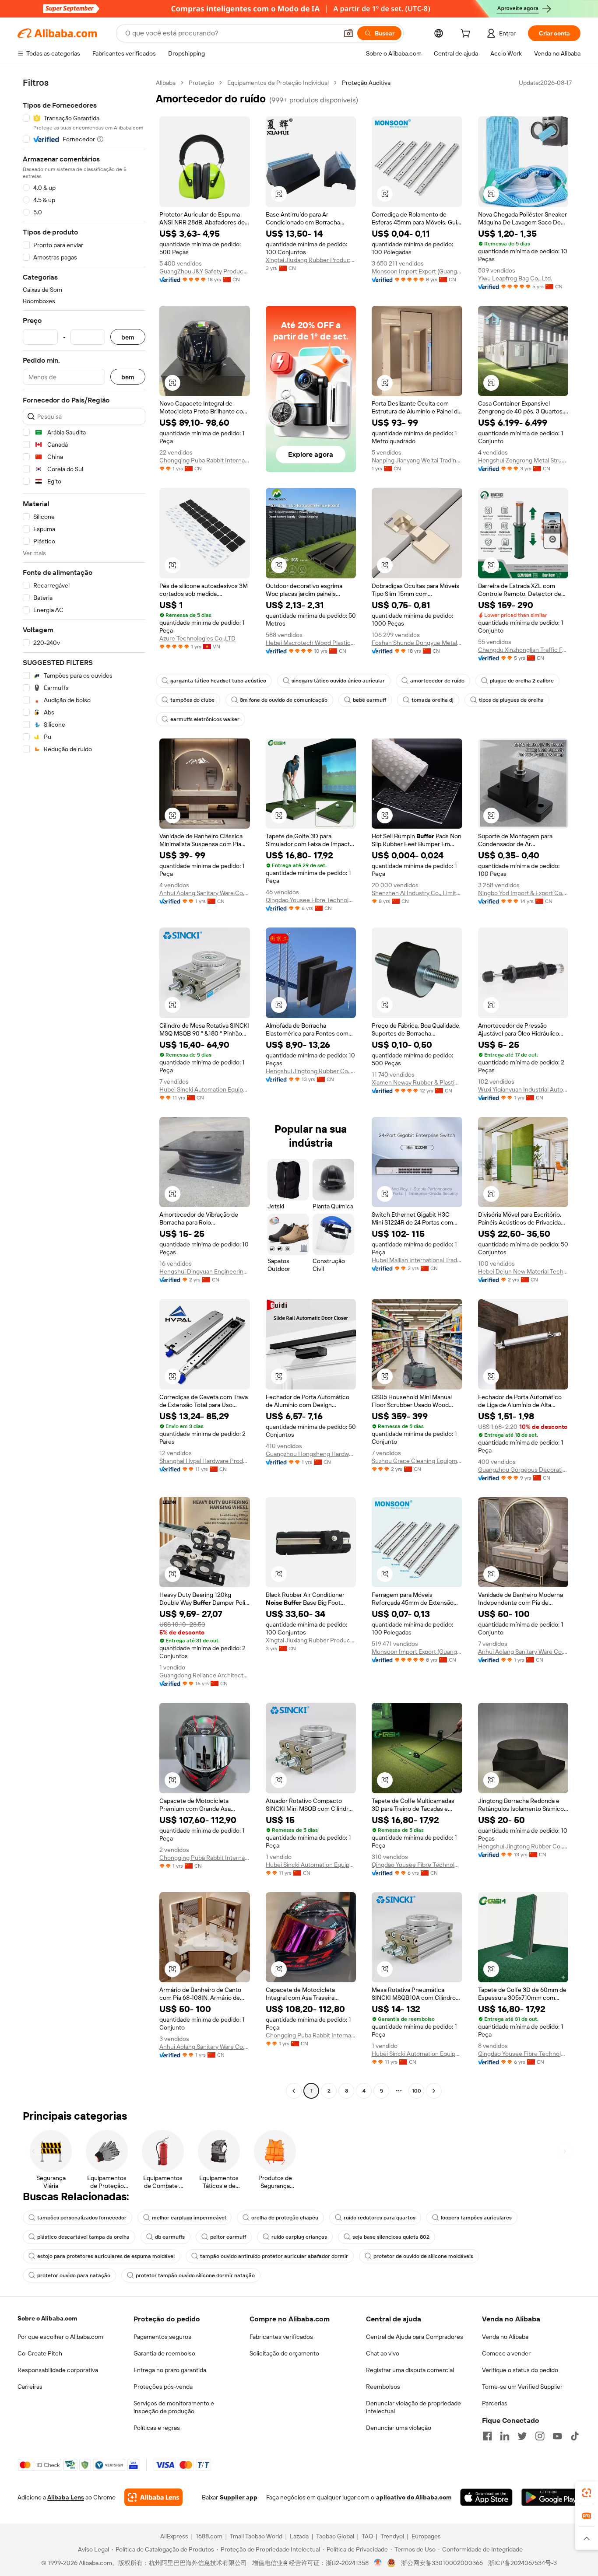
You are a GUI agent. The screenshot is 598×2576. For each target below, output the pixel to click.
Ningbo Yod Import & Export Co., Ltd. (523, 893)
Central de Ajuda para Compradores (415, 2337)
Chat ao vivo (383, 2353)
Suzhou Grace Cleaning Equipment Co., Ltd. (417, 1461)
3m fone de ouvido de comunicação (284, 700)
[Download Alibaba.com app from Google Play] (551, 2497)
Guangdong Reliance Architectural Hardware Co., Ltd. (205, 1675)
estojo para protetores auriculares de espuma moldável (106, 2256)
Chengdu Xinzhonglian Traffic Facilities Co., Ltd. (523, 650)
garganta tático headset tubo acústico (218, 681)
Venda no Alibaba (505, 2337)
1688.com (209, 2536)
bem (128, 337)
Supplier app (239, 2497)
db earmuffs (170, 2237)
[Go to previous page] (294, 2091)
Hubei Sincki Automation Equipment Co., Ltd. (205, 1089)
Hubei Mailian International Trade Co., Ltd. (417, 1260)
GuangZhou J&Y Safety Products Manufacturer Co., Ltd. (205, 271)
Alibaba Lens (66, 2497)
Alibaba (166, 83)
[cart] (467, 35)
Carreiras (30, 2387)
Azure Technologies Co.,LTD (197, 638)
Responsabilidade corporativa (58, 2370)
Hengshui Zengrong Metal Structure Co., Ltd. (523, 460)
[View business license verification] (378, 2563)
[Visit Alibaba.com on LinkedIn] (505, 2436)
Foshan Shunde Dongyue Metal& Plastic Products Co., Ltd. (417, 643)
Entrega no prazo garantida (170, 2370)
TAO (367, 2536)
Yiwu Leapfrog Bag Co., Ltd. (515, 278)
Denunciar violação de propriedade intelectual (413, 2407)
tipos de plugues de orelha (511, 700)
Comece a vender (506, 2353)
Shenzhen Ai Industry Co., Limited (417, 893)
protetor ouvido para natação (74, 2275)
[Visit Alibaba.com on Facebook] (487, 2436)
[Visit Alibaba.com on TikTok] (575, 2436)
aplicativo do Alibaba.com (414, 2497)
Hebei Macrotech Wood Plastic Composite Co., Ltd (311, 643)
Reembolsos (383, 2387)
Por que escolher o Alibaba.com (60, 2337)
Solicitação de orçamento (284, 2353)
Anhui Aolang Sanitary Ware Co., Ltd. (205, 893)
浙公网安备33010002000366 (442, 2563)
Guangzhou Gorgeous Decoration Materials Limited (523, 1470)
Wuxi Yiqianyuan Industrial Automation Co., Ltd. (523, 1089)
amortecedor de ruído (437, 681)
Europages (426, 2536)
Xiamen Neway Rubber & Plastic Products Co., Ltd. (417, 1082)
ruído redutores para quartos (380, 2218)
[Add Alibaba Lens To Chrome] (153, 2497)
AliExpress (174, 2536)
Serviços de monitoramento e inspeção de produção (174, 2407)
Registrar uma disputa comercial (410, 2370)
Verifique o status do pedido (520, 2370)
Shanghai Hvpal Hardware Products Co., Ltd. (205, 1461)
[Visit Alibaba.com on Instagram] (540, 2436)
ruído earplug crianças (299, 2237)
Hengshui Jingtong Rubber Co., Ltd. (311, 1071)
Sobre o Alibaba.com (47, 2318)
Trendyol (392, 2536)
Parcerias (495, 2403)
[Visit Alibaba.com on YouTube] (557, 2436)
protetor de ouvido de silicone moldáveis (423, 2256)
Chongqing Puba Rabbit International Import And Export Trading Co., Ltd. (205, 460)
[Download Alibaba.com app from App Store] (486, 2497)
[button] (348, 33)
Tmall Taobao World (256, 2536)
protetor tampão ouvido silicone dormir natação (195, 2275)
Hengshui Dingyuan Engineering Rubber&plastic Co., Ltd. (205, 1271)
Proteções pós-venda (163, 2387)
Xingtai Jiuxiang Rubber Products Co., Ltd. (311, 260)
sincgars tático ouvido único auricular (338, 681)
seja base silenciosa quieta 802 (391, 2237)
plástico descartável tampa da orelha (83, 2237)
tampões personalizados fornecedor (82, 2218)
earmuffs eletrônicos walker (205, 719)
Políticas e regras (157, 2428)
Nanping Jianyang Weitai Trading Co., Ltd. (417, 460)
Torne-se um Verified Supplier (522, 2387)
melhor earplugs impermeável (189, 2218)
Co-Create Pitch (40, 2353)
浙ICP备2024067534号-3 (522, 2563)
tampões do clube (192, 700)
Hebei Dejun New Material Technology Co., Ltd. (523, 1271)
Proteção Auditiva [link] (366, 83)
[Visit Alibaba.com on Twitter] (522, 2436)
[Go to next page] (434, 2091)
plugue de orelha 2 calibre (522, 681)
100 (417, 2091)
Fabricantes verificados (281, 2337)
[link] (587, 2493)
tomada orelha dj (433, 700)
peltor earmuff (228, 2237)
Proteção (201, 83)
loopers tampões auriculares (476, 2218)
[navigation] (84, 1088)
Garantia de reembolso (164, 2353)
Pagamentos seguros (162, 2337)
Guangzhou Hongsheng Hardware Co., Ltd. (311, 1454)
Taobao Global (335, 2536)
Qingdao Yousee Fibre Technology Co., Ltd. (311, 900)
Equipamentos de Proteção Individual (278, 83)
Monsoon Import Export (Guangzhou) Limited (417, 271)
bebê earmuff (369, 700)
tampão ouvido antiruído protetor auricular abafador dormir (274, 2256)
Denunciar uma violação (399, 2428)
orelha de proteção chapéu (285, 2218)
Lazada (299, 2536)
